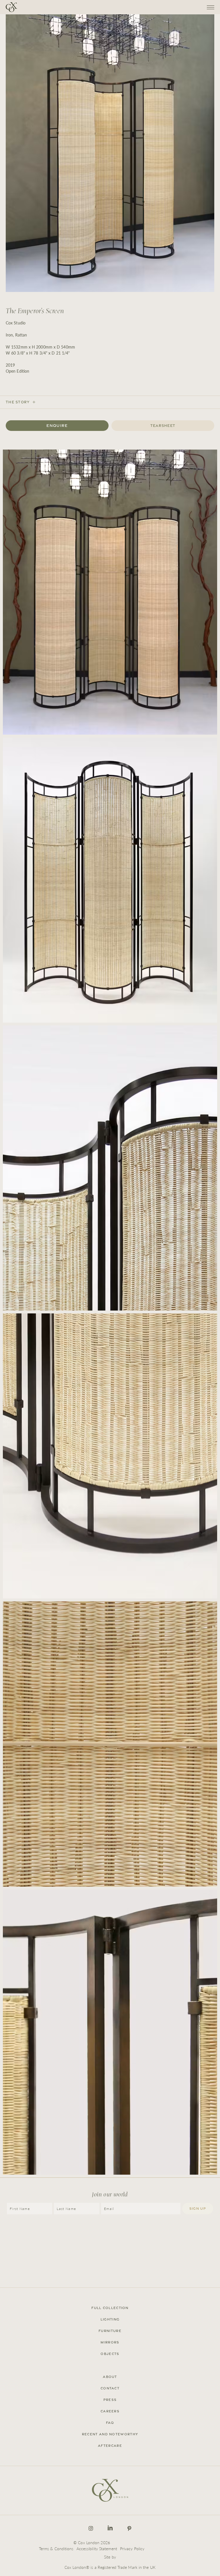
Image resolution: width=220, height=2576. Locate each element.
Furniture (110, 2331)
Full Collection (110, 2308)
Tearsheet (163, 426)
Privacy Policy (132, 2548)
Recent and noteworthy (110, 2434)
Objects (110, 2354)
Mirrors (110, 2342)
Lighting (110, 2319)
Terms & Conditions (56, 2548)
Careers (110, 2411)
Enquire (57, 425)
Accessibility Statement (97, 2548)
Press (110, 2400)
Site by (110, 2557)
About (110, 2377)
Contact (110, 2388)
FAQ (110, 2423)
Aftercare (110, 2446)
